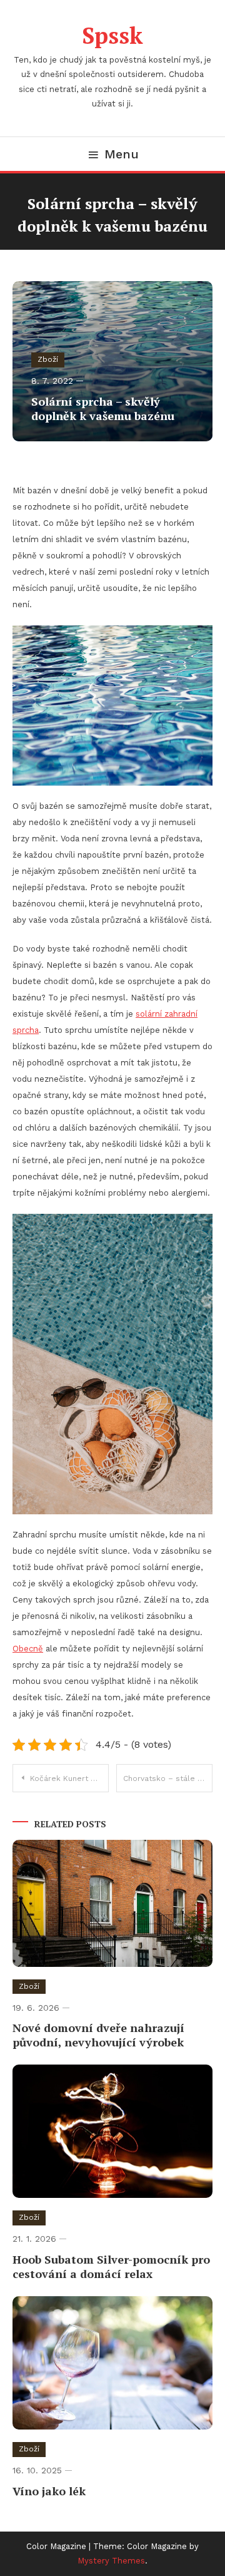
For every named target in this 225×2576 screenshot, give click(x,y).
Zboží (48, 359)
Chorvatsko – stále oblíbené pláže (168, 1778)
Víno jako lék (49, 2491)
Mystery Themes (111, 2561)
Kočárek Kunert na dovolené (69, 1778)
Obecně (28, 1649)
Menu (122, 154)
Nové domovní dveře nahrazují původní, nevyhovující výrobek (98, 2035)
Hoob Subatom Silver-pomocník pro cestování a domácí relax (111, 2266)
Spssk (112, 35)
